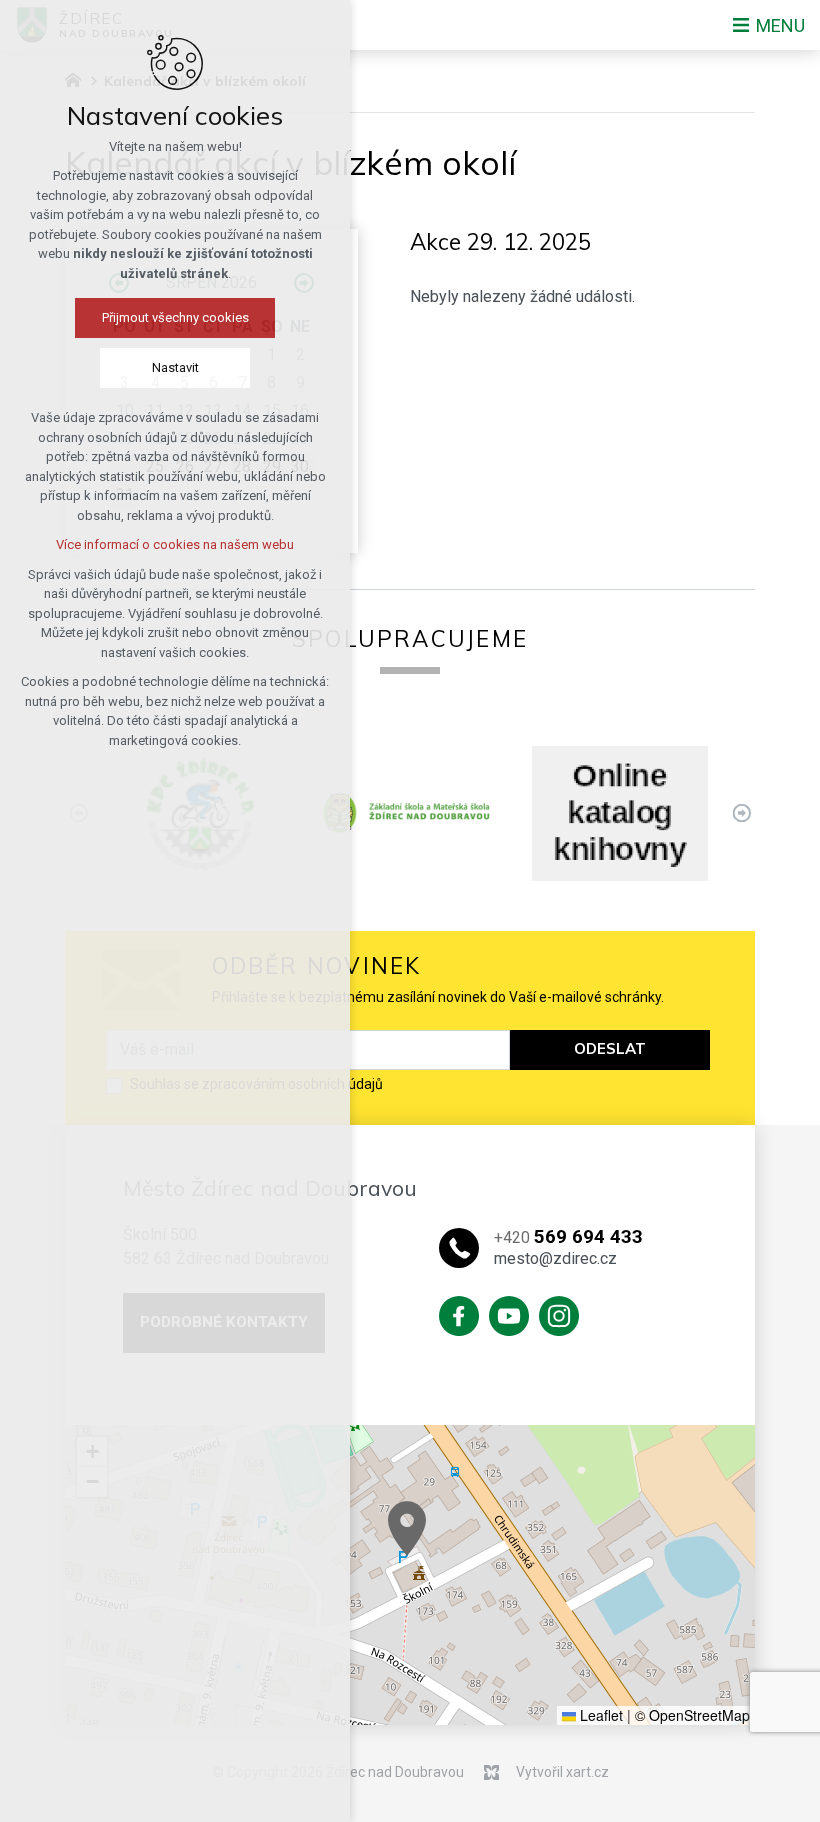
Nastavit (175, 367)
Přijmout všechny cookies (175, 317)
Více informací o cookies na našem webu (175, 544)
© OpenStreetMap (692, 1715)
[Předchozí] (741, 813)
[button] (407, 1528)
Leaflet (599, 1715)
